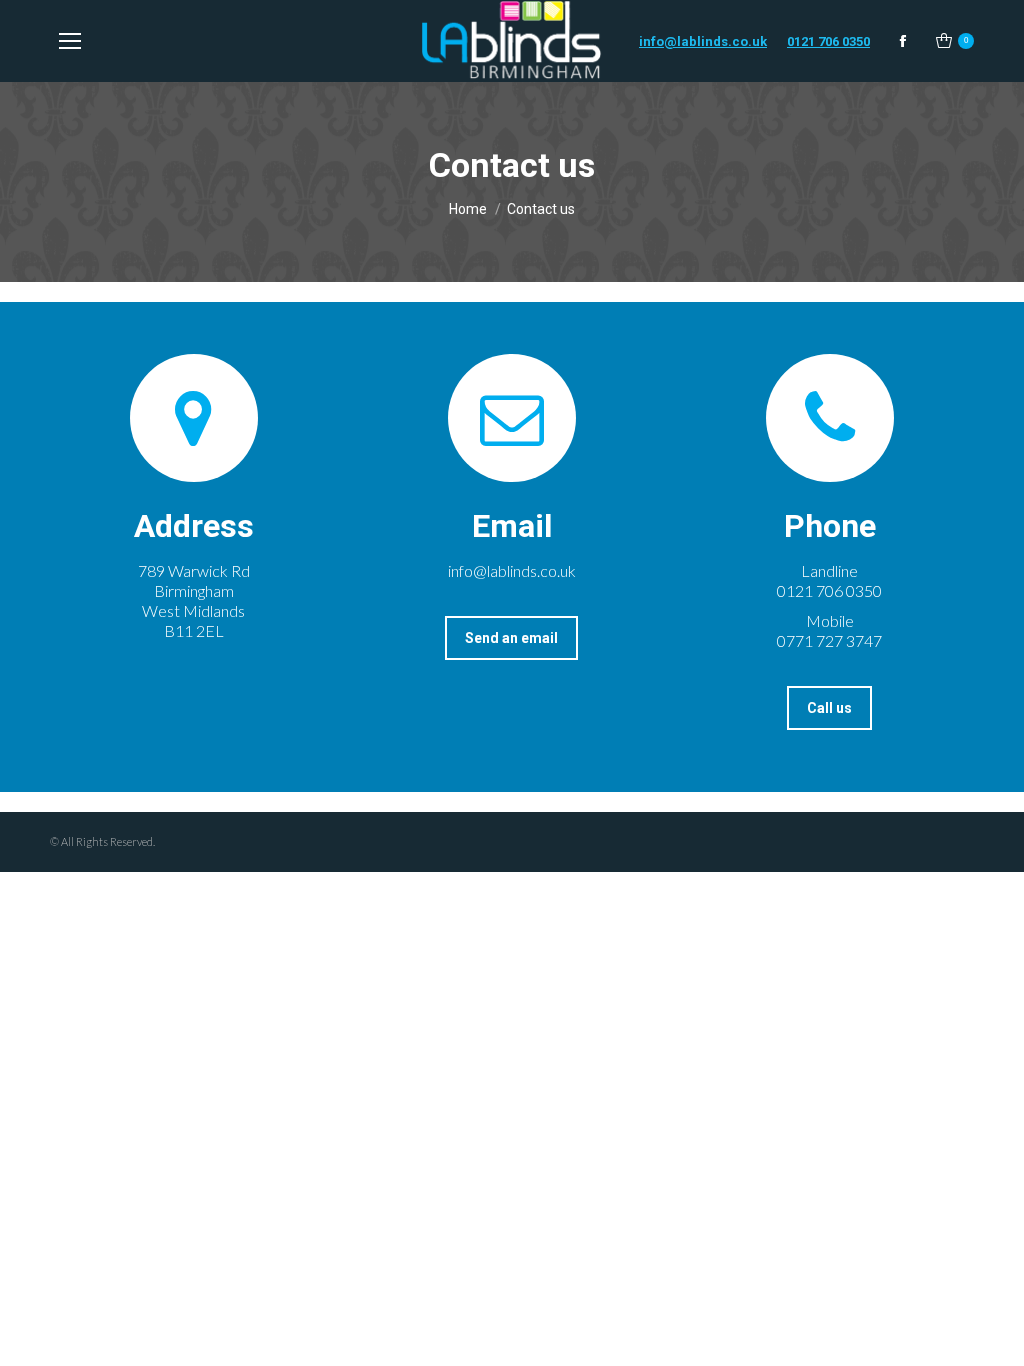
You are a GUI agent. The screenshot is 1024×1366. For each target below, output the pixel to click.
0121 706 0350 (828, 41)
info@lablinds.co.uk (703, 41)
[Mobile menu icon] (70, 41)
